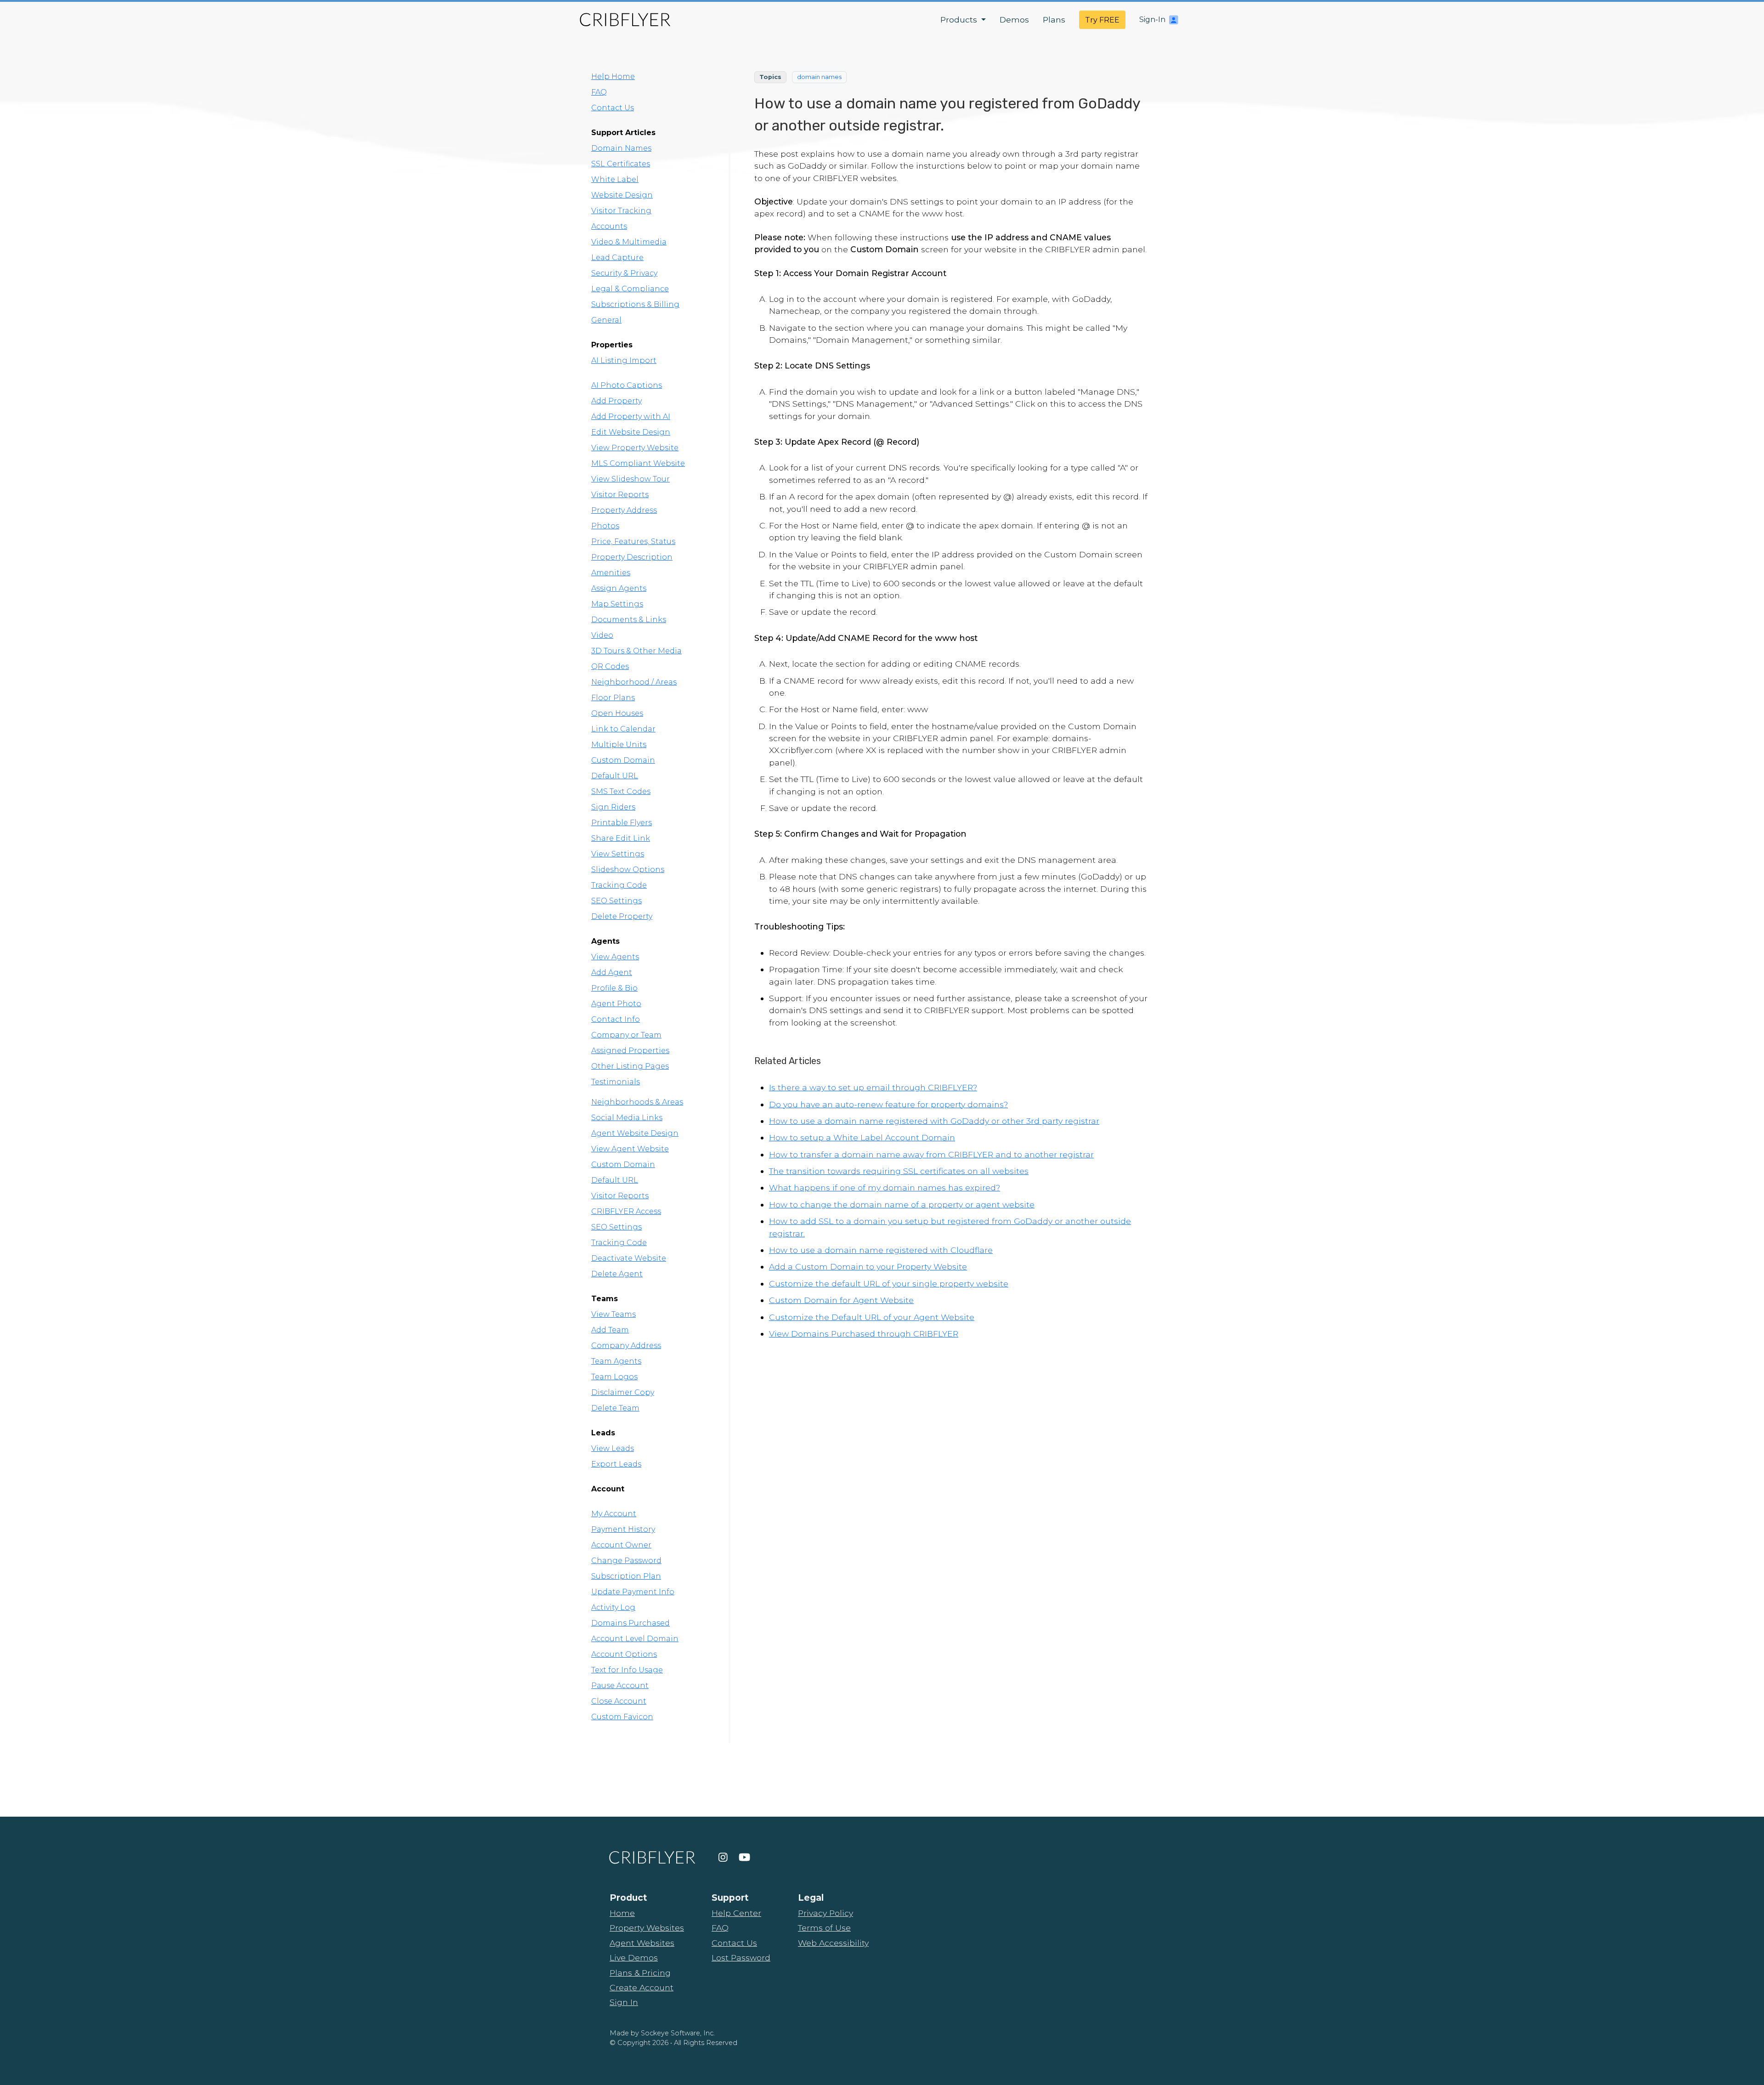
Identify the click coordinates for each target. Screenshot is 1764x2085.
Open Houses (617, 713)
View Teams (613, 1314)
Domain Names (621, 148)
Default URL (615, 776)
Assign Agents (619, 588)
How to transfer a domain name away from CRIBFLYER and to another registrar (931, 1154)
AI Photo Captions (627, 385)
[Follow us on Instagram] (723, 1858)
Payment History (623, 1529)
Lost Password (741, 1958)
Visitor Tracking (621, 211)
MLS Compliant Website (638, 463)
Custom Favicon (622, 1717)
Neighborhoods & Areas (637, 1102)
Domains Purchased (630, 1623)
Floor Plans (613, 698)
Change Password (626, 1561)
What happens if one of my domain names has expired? (885, 1187)
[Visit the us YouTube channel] (744, 1858)
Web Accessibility (833, 1943)
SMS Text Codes (621, 791)
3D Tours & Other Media (636, 651)
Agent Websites (642, 1943)
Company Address (626, 1346)
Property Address (624, 510)
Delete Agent (617, 1274)
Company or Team (626, 1035)
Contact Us (613, 108)
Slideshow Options (628, 870)
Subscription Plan (626, 1576)
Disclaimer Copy (623, 1392)
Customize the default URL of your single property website (889, 1283)
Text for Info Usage (627, 1670)
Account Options (624, 1654)
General (606, 320)
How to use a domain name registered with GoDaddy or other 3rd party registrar (934, 1121)
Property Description (632, 557)
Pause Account (620, 1686)
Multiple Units (619, 745)
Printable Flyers (622, 823)
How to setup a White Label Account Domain (862, 1137)
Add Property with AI (631, 416)
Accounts (609, 226)
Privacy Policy (825, 1913)
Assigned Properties (630, 1051)
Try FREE (1102, 20)
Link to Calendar (623, 729)
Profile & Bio (614, 988)
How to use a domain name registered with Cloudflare (881, 1250)
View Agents (615, 957)
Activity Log (613, 1607)
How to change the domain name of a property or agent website (902, 1204)
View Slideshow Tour (630, 479)
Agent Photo (616, 1004)
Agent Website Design (635, 1133)
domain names (819, 77)
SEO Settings (616, 901)
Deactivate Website (629, 1258)
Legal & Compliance (630, 289)
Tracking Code (619, 885)
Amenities (611, 573)
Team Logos (614, 1377)
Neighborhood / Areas (634, 682)
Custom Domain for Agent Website (841, 1300)
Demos (1014, 20)
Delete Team (615, 1408)
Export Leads (616, 1464)
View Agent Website (630, 1149)
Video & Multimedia (629, 242)
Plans (1054, 20)
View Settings (618, 854)
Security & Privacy (624, 273)
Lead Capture (617, 258)
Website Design (622, 195)
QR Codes (610, 666)
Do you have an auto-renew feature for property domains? (888, 1104)
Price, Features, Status (633, 541)
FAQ (599, 92)
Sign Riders (613, 807)
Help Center (736, 1913)
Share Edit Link (621, 838)
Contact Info (616, 1019)
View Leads (613, 1448)
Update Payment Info (633, 1592)
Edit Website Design (631, 432)
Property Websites (647, 1928)
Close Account (619, 1701)
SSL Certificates (621, 164)
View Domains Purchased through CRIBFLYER (864, 1334)
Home (622, 1913)
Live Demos (634, 1958)
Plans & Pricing (640, 1973)
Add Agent (612, 972)
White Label (615, 179)
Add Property (616, 401)
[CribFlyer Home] (625, 20)
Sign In (624, 2002)
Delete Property (622, 916)
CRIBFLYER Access (626, 1211)
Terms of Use (824, 1928)
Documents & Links (629, 620)
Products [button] (960, 20)
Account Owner (621, 1545)
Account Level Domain (635, 1639)
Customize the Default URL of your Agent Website (872, 1317)
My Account (614, 1514)
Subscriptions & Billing (635, 304)
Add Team (610, 1330)
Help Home (613, 76)
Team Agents (616, 1361)
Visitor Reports (620, 495)
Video (602, 635)
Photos (605, 526)
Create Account (642, 1987)
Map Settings (617, 604)
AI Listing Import (624, 360)
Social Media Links (627, 1118)
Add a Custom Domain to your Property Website (868, 1266)
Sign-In (1152, 20)
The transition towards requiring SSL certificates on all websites (899, 1171)
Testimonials (616, 1082)
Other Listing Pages (630, 1066)
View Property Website (635, 448)
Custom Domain (623, 760)
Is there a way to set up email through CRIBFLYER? (873, 1087)
